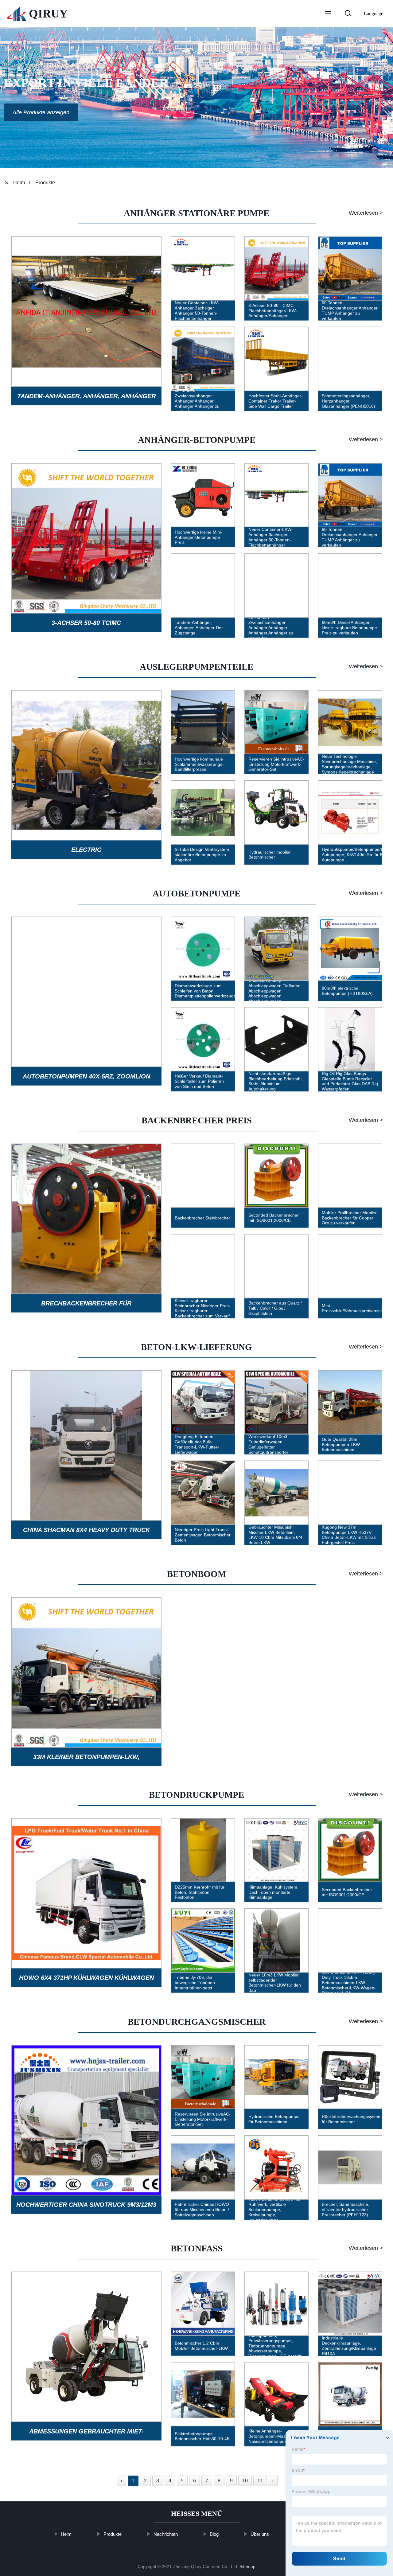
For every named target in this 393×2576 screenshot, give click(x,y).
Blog (214, 2534)
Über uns (260, 2534)
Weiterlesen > (366, 213)
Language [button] (374, 14)
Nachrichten (166, 2534)
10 (245, 2481)
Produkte (45, 183)
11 (260, 2481)
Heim (19, 183)
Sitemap (247, 2566)
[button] (328, 14)
